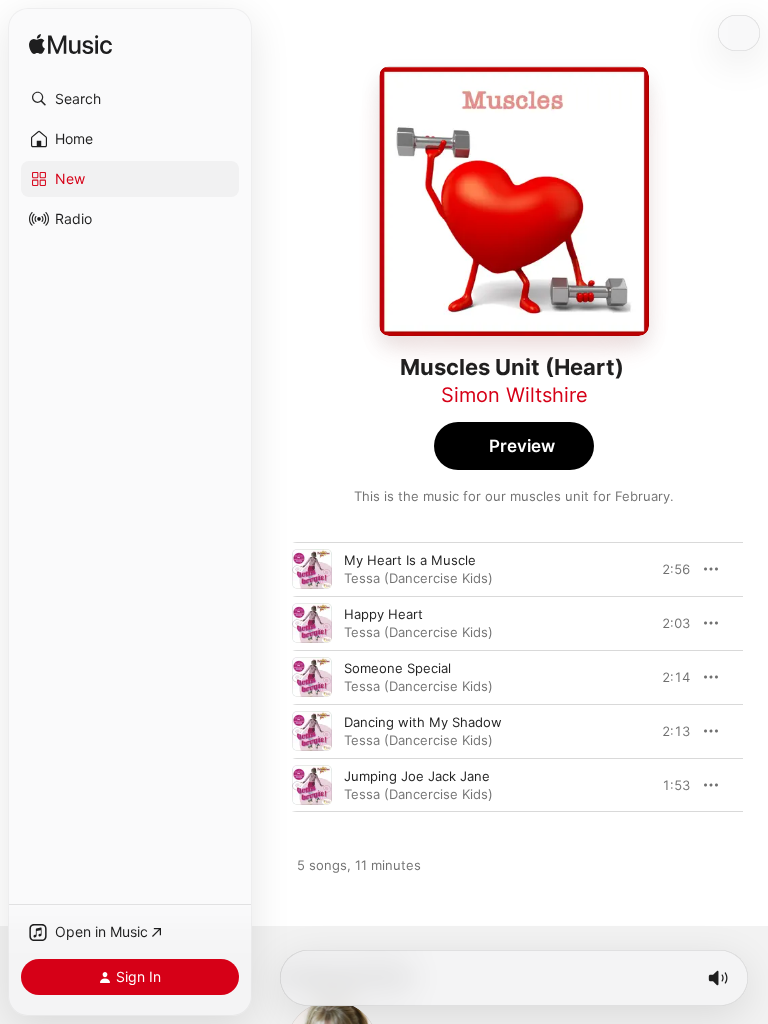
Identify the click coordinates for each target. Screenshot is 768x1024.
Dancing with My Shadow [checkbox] (423, 722)
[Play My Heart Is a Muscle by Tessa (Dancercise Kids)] (312, 569)
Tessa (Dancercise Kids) (418, 578)
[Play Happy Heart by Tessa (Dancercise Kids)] (312, 623)
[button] (130, 99)
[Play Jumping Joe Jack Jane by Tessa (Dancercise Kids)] (312, 785)
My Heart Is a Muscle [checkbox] (410, 560)
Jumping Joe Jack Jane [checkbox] (417, 776)
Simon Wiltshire (514, 395)
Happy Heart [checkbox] (383, 614)
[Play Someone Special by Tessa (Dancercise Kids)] (312, 677)
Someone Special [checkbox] (397, 668)
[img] (70, 45)
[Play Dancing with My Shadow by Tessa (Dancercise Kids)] (312, 731)
